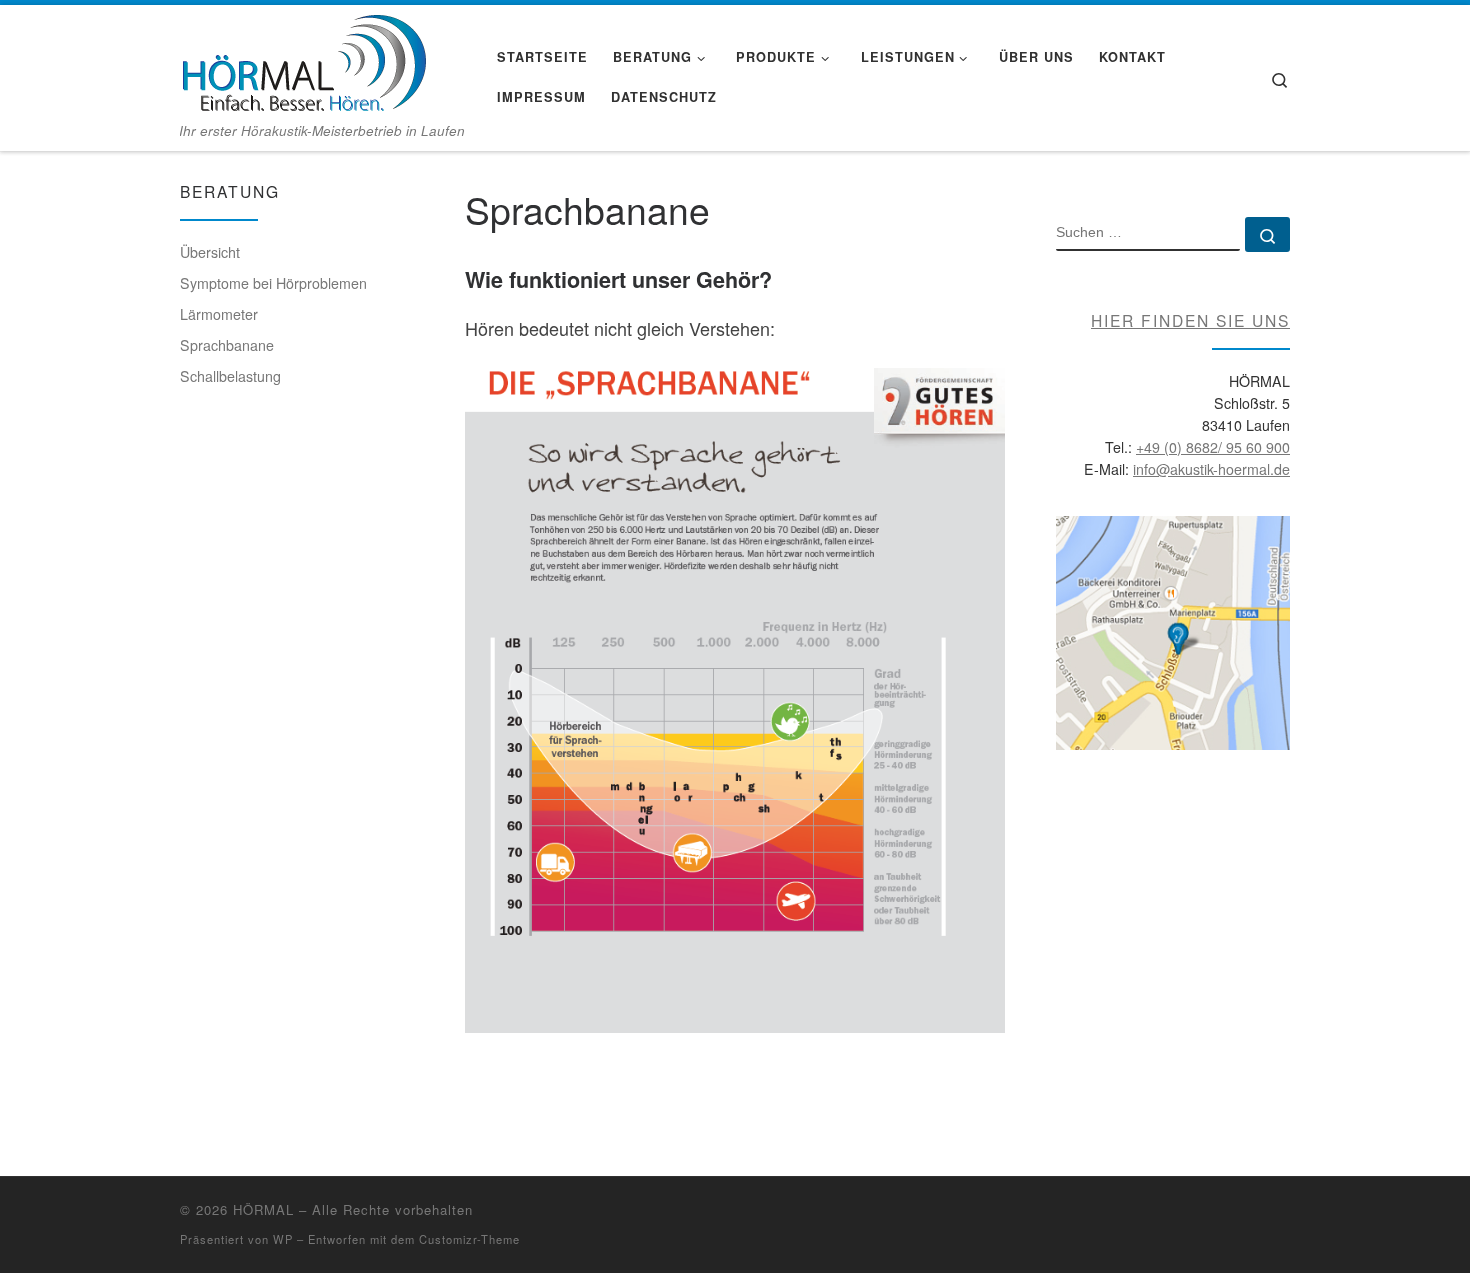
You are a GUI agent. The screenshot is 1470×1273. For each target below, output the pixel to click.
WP (283, 1239)
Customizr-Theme (469, 1239)
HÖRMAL (263, 1209)
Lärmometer (219, 314)
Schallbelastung (230, 376)
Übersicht (210, 252)
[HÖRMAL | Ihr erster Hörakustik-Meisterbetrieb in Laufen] (303, 59)
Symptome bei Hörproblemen (273, 283)
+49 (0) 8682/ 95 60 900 (1213, 447)
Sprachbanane (227, 345)
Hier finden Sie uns (1190, 320)
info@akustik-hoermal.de (1211, 469)
